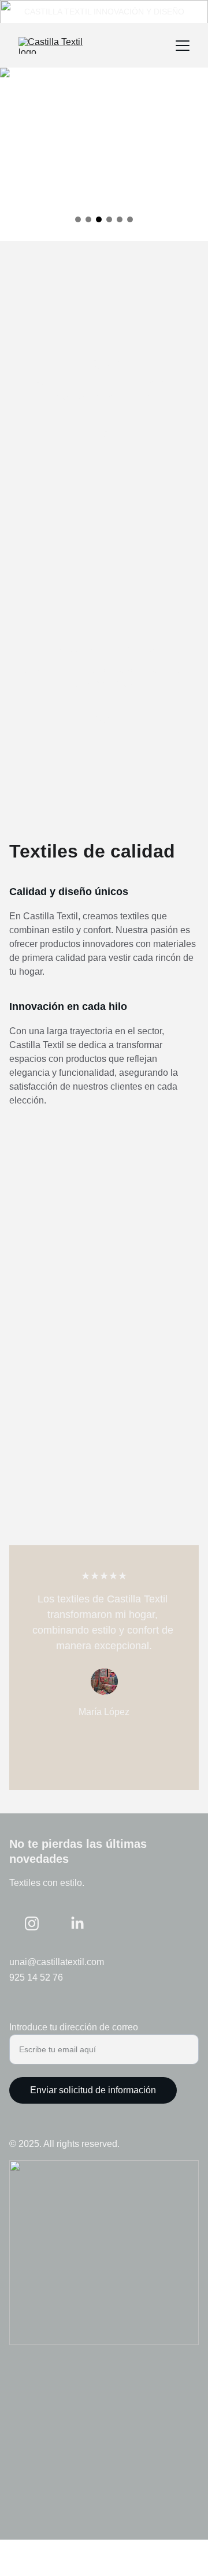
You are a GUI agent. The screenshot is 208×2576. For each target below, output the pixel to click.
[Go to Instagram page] (32, 1923)
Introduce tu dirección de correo (74, 2027)
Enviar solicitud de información (93, 2090)
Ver (104, 433)
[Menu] (183, 46)
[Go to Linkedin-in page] (77, 1923)
